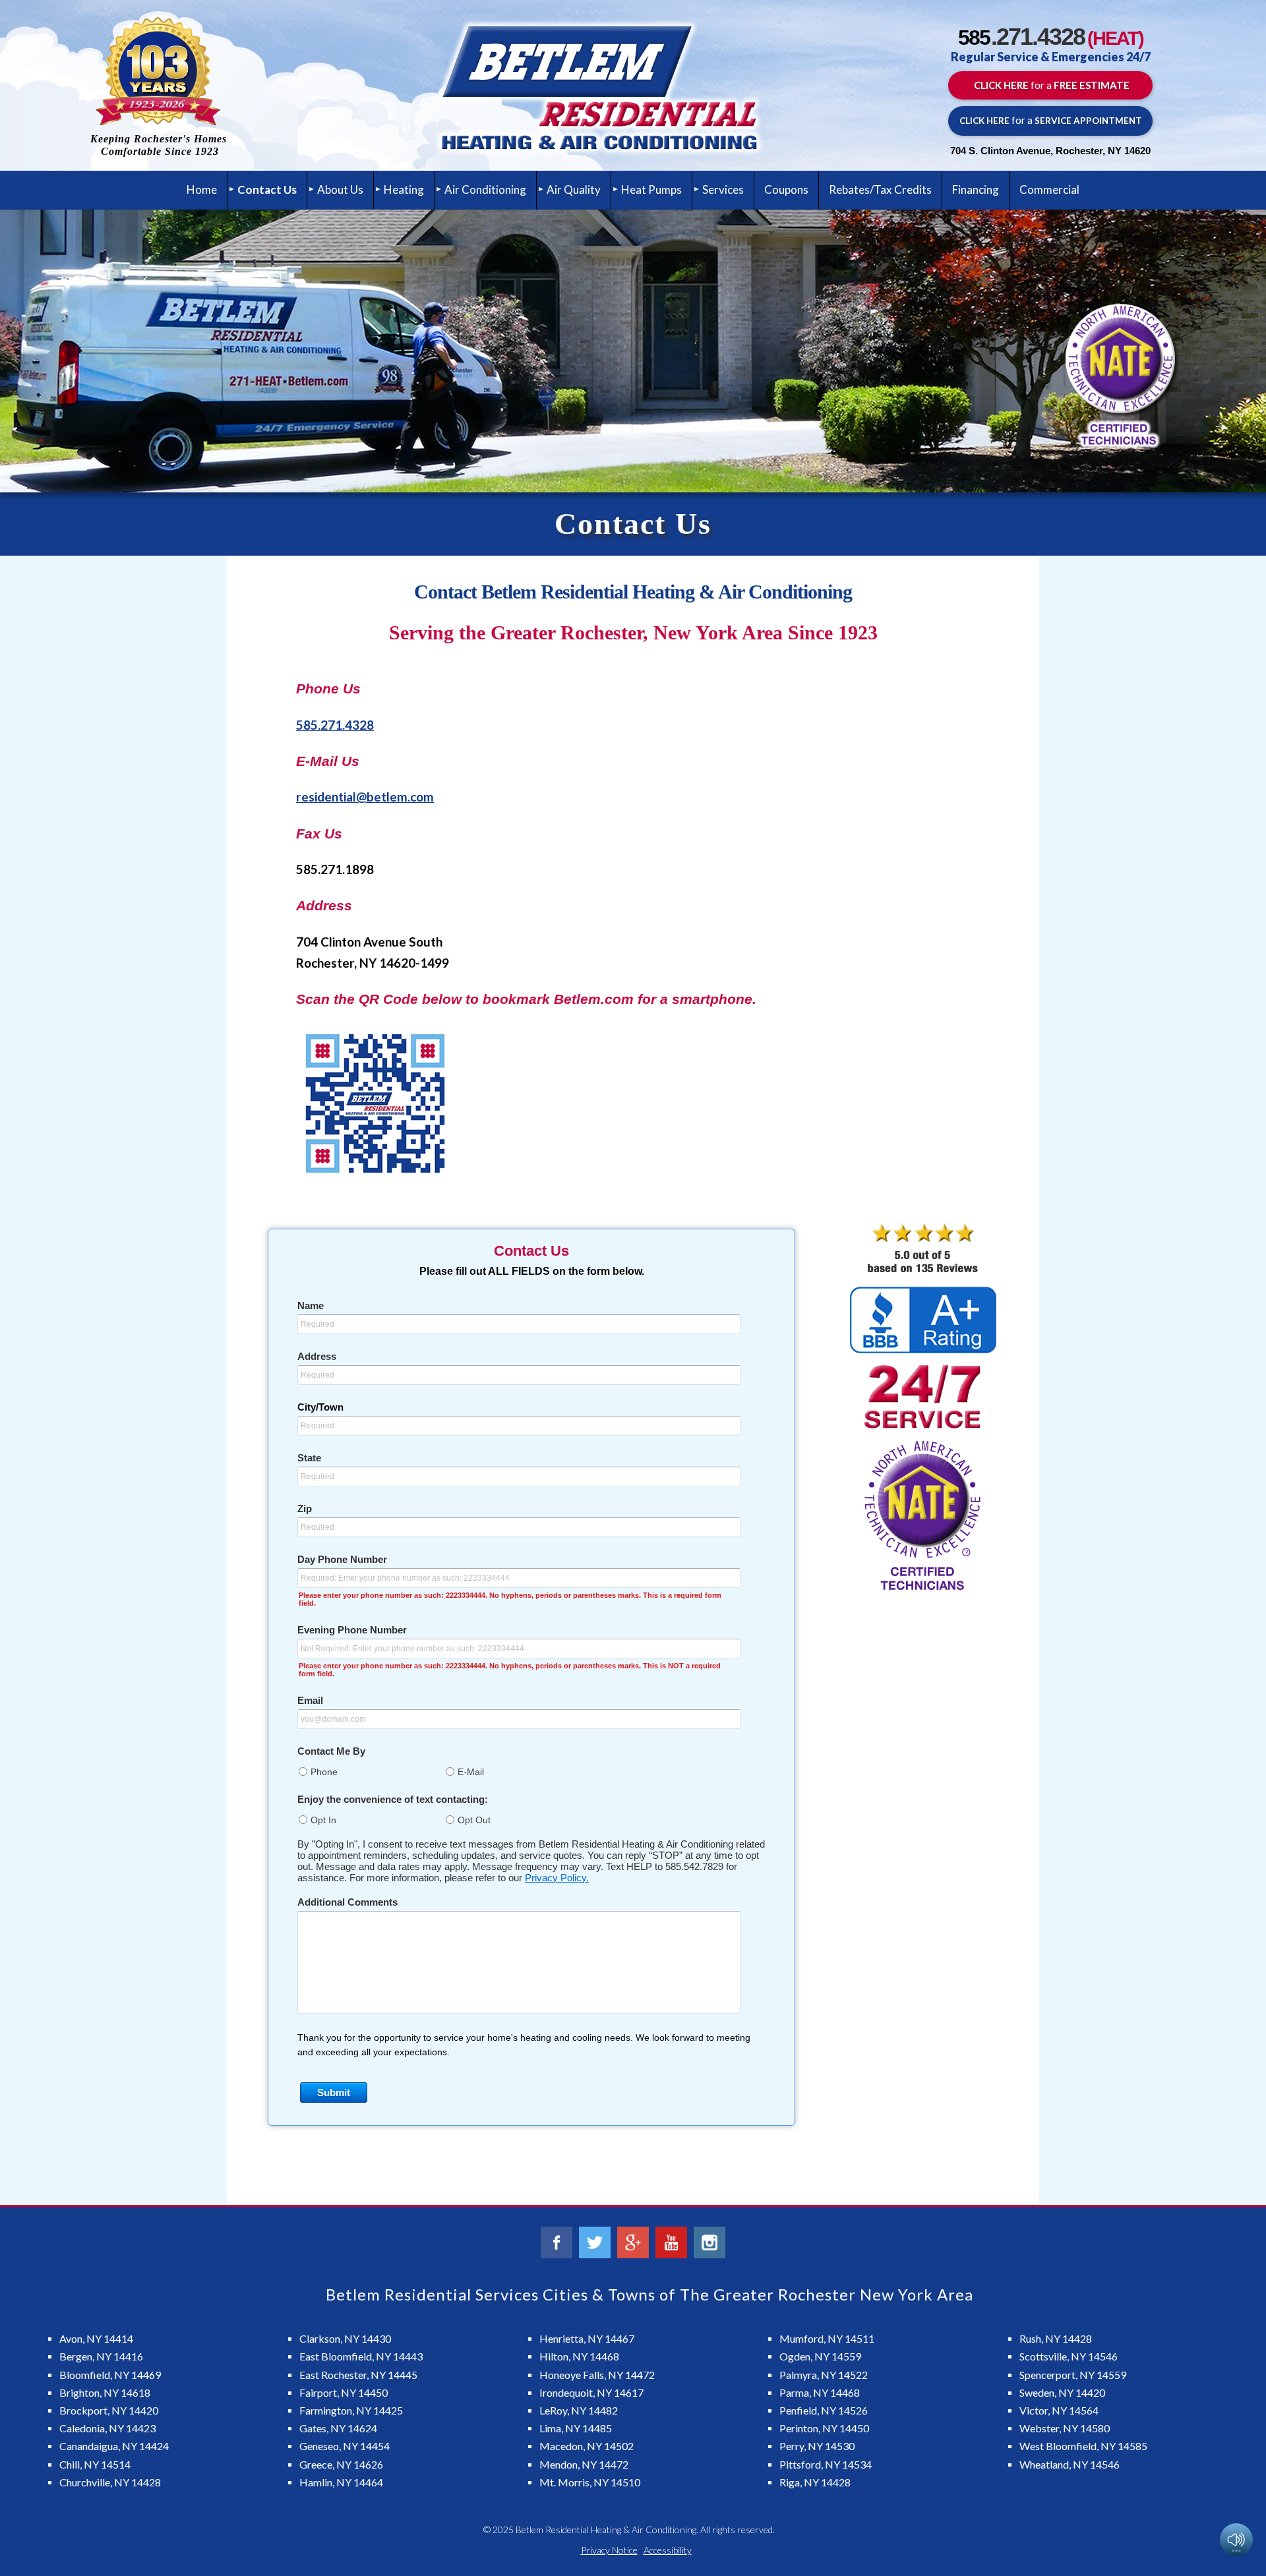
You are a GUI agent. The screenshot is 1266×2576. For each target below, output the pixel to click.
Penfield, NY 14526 (824, 2410)
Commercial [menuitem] (1049, 190)
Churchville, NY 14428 (110, 2482)
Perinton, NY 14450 (824, 2428)
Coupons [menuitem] (786, 190)
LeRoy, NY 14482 (579, 2410)
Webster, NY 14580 (1065, 2428)
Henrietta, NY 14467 (587, 2338)
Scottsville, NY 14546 (1069, 2356)
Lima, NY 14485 (576, 2428)
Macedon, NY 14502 (587, 2446)
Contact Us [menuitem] (267, 190)
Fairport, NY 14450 (344, 2392)
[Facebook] (557, 2242)
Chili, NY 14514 (95, 2464)
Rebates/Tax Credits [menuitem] (880, 190)
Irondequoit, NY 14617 (591, 2392)
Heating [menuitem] (404, 190)
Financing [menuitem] (976, 190)
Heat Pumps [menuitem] (651, 190)
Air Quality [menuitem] (574, 190)
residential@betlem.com (365, 797)
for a (1051, 85)
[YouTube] (671, 2242)
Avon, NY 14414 (96, 2338)
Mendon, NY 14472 (584, 2464)
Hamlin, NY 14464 (341, 2482)
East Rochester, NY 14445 (358, 2375)
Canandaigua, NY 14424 (114, 2446)
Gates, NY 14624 (338, 2428)
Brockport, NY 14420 (109, 2410)
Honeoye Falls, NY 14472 (597, 2375)
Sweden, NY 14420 (1062, 2392)
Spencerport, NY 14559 (1073, 2375)
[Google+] (633, 2242)
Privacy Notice (609, 2550)
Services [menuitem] (723, 190)
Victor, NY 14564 (1059, 2410)
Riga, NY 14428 (815, 2482)
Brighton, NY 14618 (105, 2392)
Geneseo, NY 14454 (345, 2446)
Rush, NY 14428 (1056, 2338)
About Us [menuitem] (340, 190)
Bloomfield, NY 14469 (110, 2375)
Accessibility (668, 2550)
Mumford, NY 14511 (827, 2338)
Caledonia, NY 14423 (107, 2428)
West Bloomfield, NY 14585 (1083, 2446)
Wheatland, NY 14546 (1070, 2464)
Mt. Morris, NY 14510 (590, 2482)
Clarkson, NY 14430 (345, 2338)
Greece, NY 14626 (341, 2464)
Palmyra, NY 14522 (824, 2375)
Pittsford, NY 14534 (826, 2464)
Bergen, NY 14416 (101, 2356)
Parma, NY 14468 (820, 2392)
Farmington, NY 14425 (351, 2410)
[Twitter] (595, 2242)
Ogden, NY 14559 (820, 2356)
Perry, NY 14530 (817, 2446)
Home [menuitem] (202, 190)
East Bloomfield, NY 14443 (361, 2356)
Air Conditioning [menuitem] (485, 190)
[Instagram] (709, 2242)
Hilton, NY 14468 (579, 2356)
